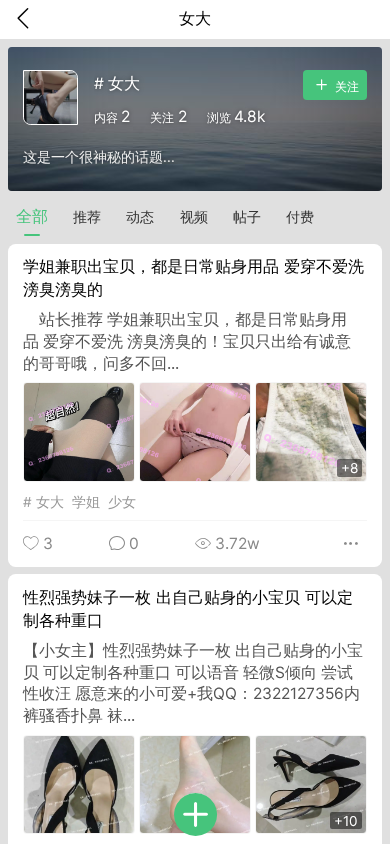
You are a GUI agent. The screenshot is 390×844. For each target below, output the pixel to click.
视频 (194, 217)
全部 (32, 216)
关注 (345, 87)
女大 (50, 502)
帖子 (247, 217)
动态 (140, 217)
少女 (122, 502)
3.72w (235, 543)
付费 (300, 217)
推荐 (87, 217)
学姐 (86, 502)
